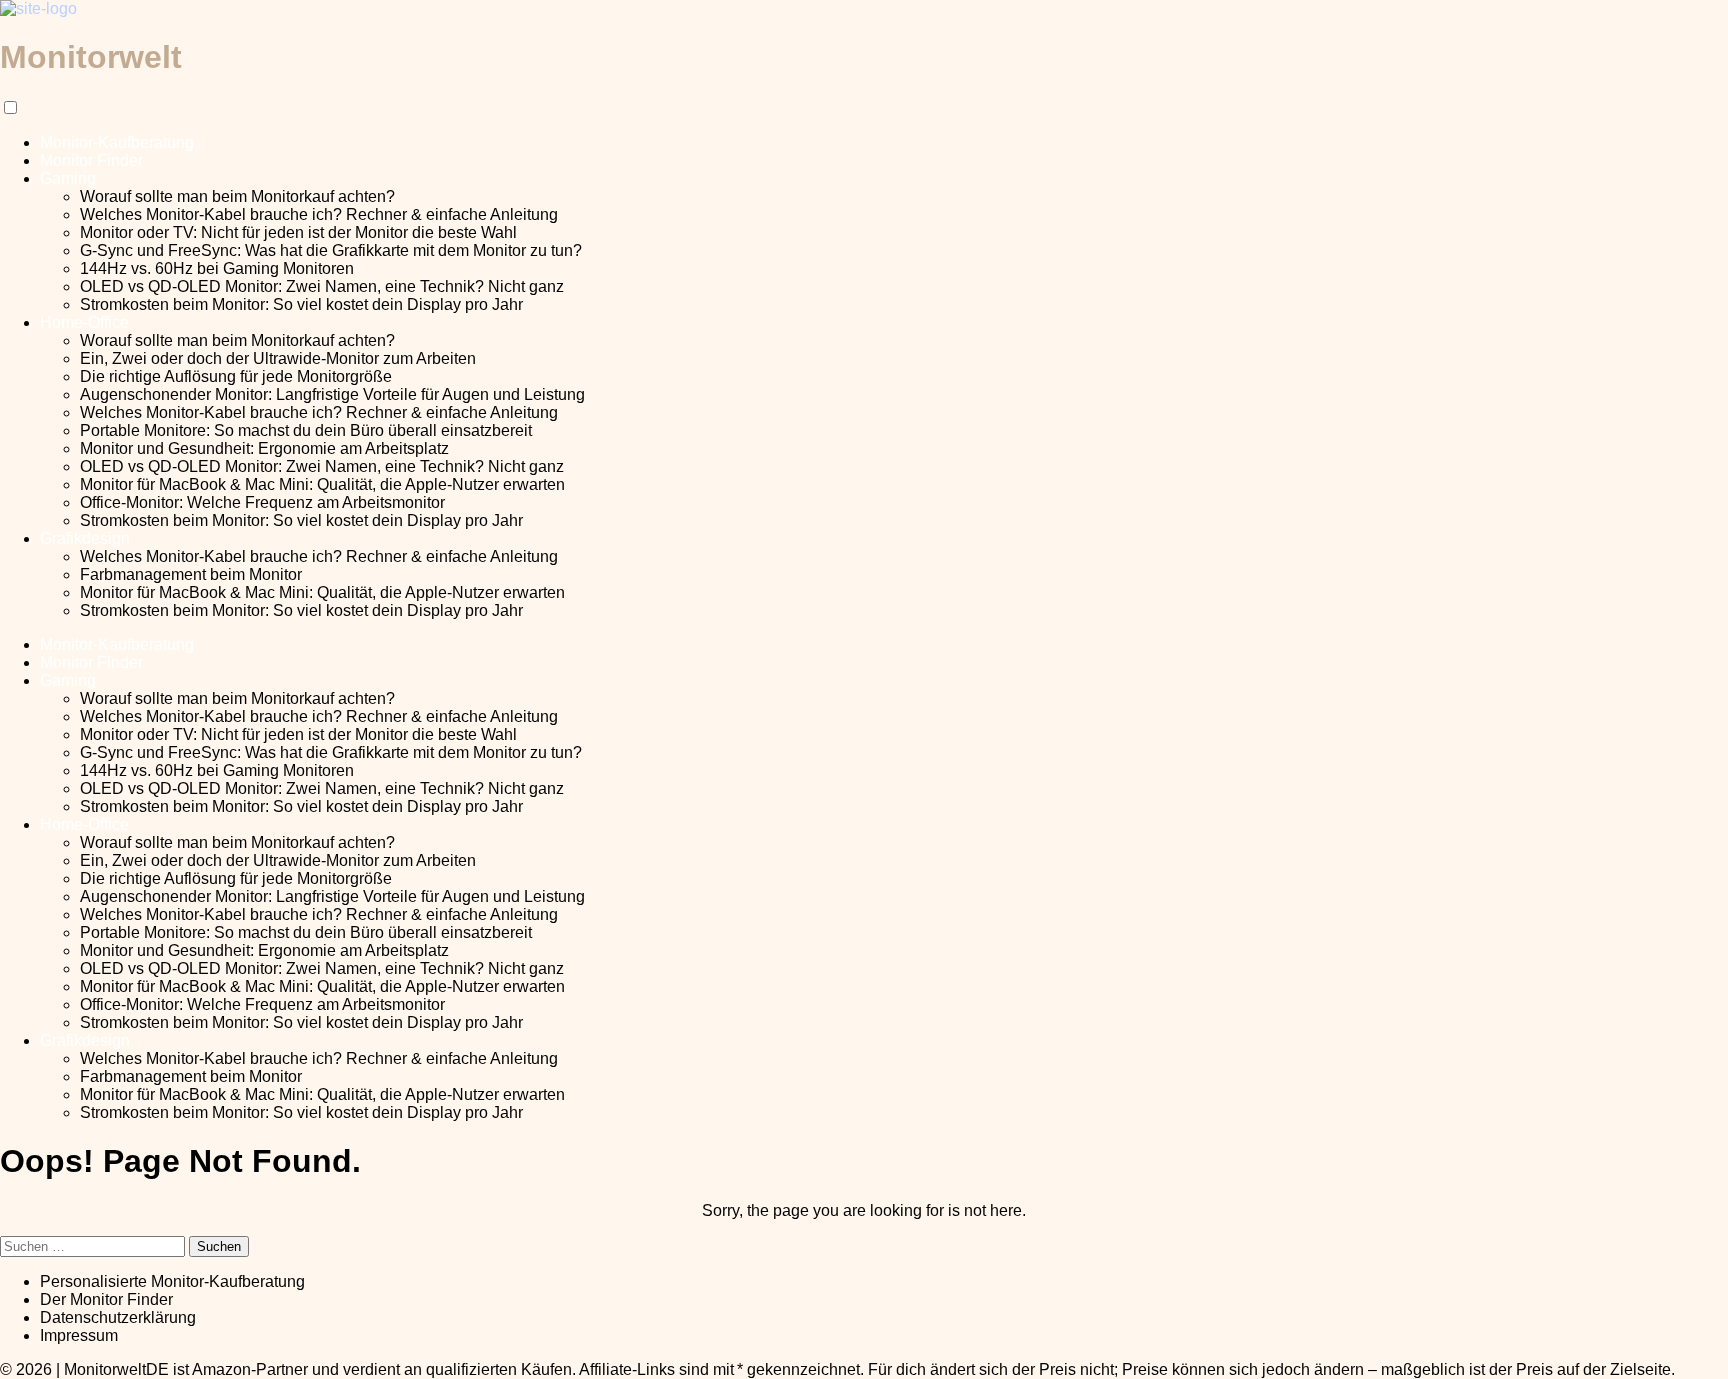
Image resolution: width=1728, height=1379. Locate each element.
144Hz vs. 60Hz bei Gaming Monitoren (217, 268)
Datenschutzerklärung (118, 1317)
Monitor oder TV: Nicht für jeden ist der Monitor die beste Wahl (298, 232)
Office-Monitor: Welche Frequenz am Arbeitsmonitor (262, 502)
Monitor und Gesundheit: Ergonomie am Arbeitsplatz (264, 448)
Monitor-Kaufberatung (117, 142)
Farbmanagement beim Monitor (191, 574)
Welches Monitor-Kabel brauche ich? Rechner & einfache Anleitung (319, 214)
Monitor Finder (91, 160)
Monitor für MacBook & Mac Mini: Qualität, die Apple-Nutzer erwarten (322, 484)
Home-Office (84, 322)
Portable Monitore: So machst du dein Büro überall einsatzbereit (306, 430)
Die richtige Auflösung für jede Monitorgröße (236, 376)
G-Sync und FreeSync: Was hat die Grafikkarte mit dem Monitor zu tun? (331, 250)
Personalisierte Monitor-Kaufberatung (172, 1281)
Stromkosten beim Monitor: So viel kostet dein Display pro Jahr (301, 304)
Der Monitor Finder (106, 1299)
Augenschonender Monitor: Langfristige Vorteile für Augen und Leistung (332, 394)
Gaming (68, 178)
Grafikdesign (85, 538)
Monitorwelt (91, 57)
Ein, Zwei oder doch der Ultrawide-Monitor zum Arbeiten (278, 358)
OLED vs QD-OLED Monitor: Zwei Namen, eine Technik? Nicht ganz (322, 286)
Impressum (79, 1335)
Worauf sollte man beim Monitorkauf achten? (237, 196)
